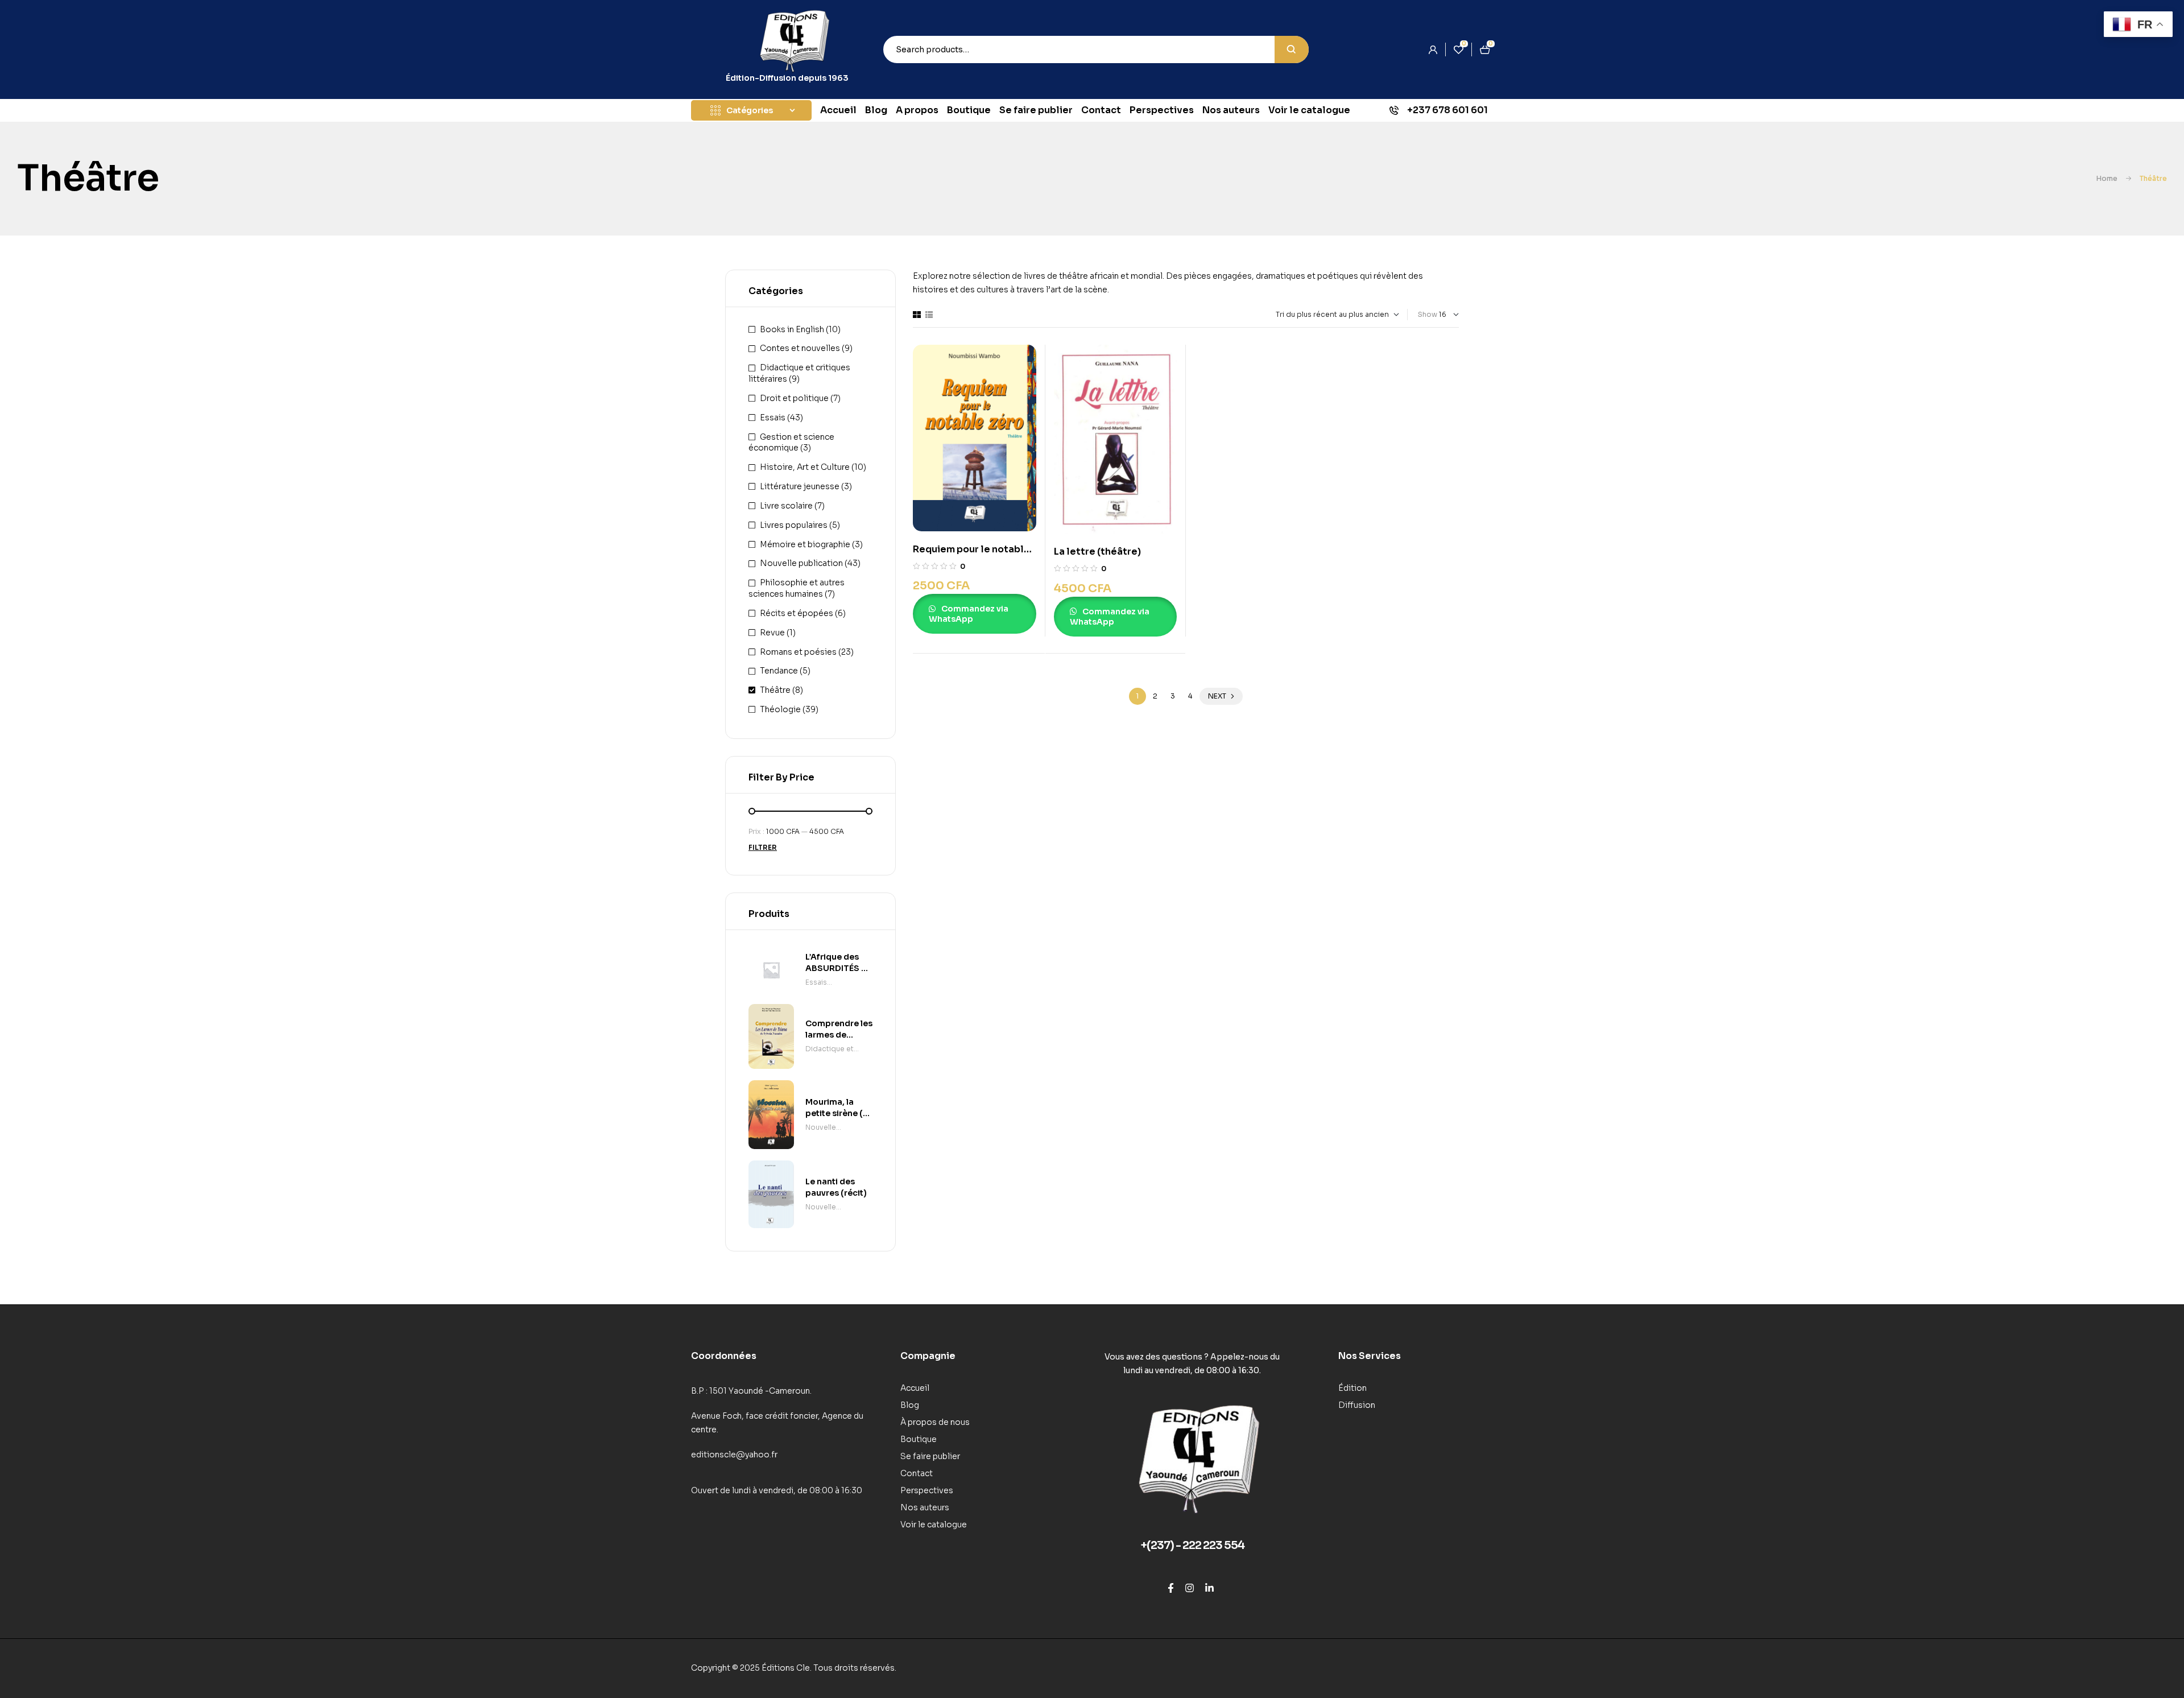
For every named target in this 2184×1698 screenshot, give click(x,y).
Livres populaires (794, 525)
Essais (773, 418)
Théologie (780, 709)
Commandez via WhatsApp (969, 614)
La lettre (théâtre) (1097, 551)
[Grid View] (917, 315)
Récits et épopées (797, 613)
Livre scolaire (786, 506)
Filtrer (763, 847)
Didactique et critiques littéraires (839, 1050)
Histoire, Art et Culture (805, 467)
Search (1292, 49)
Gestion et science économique (791, 443)
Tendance (779, 671)
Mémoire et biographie (805, 544)
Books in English (792, 329)
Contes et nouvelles (800, 348)
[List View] (929, 315)
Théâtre (775, 690)
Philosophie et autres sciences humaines (797, 588)
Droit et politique (794, 398)
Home (2107, 178)
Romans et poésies (798, 652)
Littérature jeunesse (800, 486)
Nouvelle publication (801, 563)
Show (1428, 314)
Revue (772, 633)
